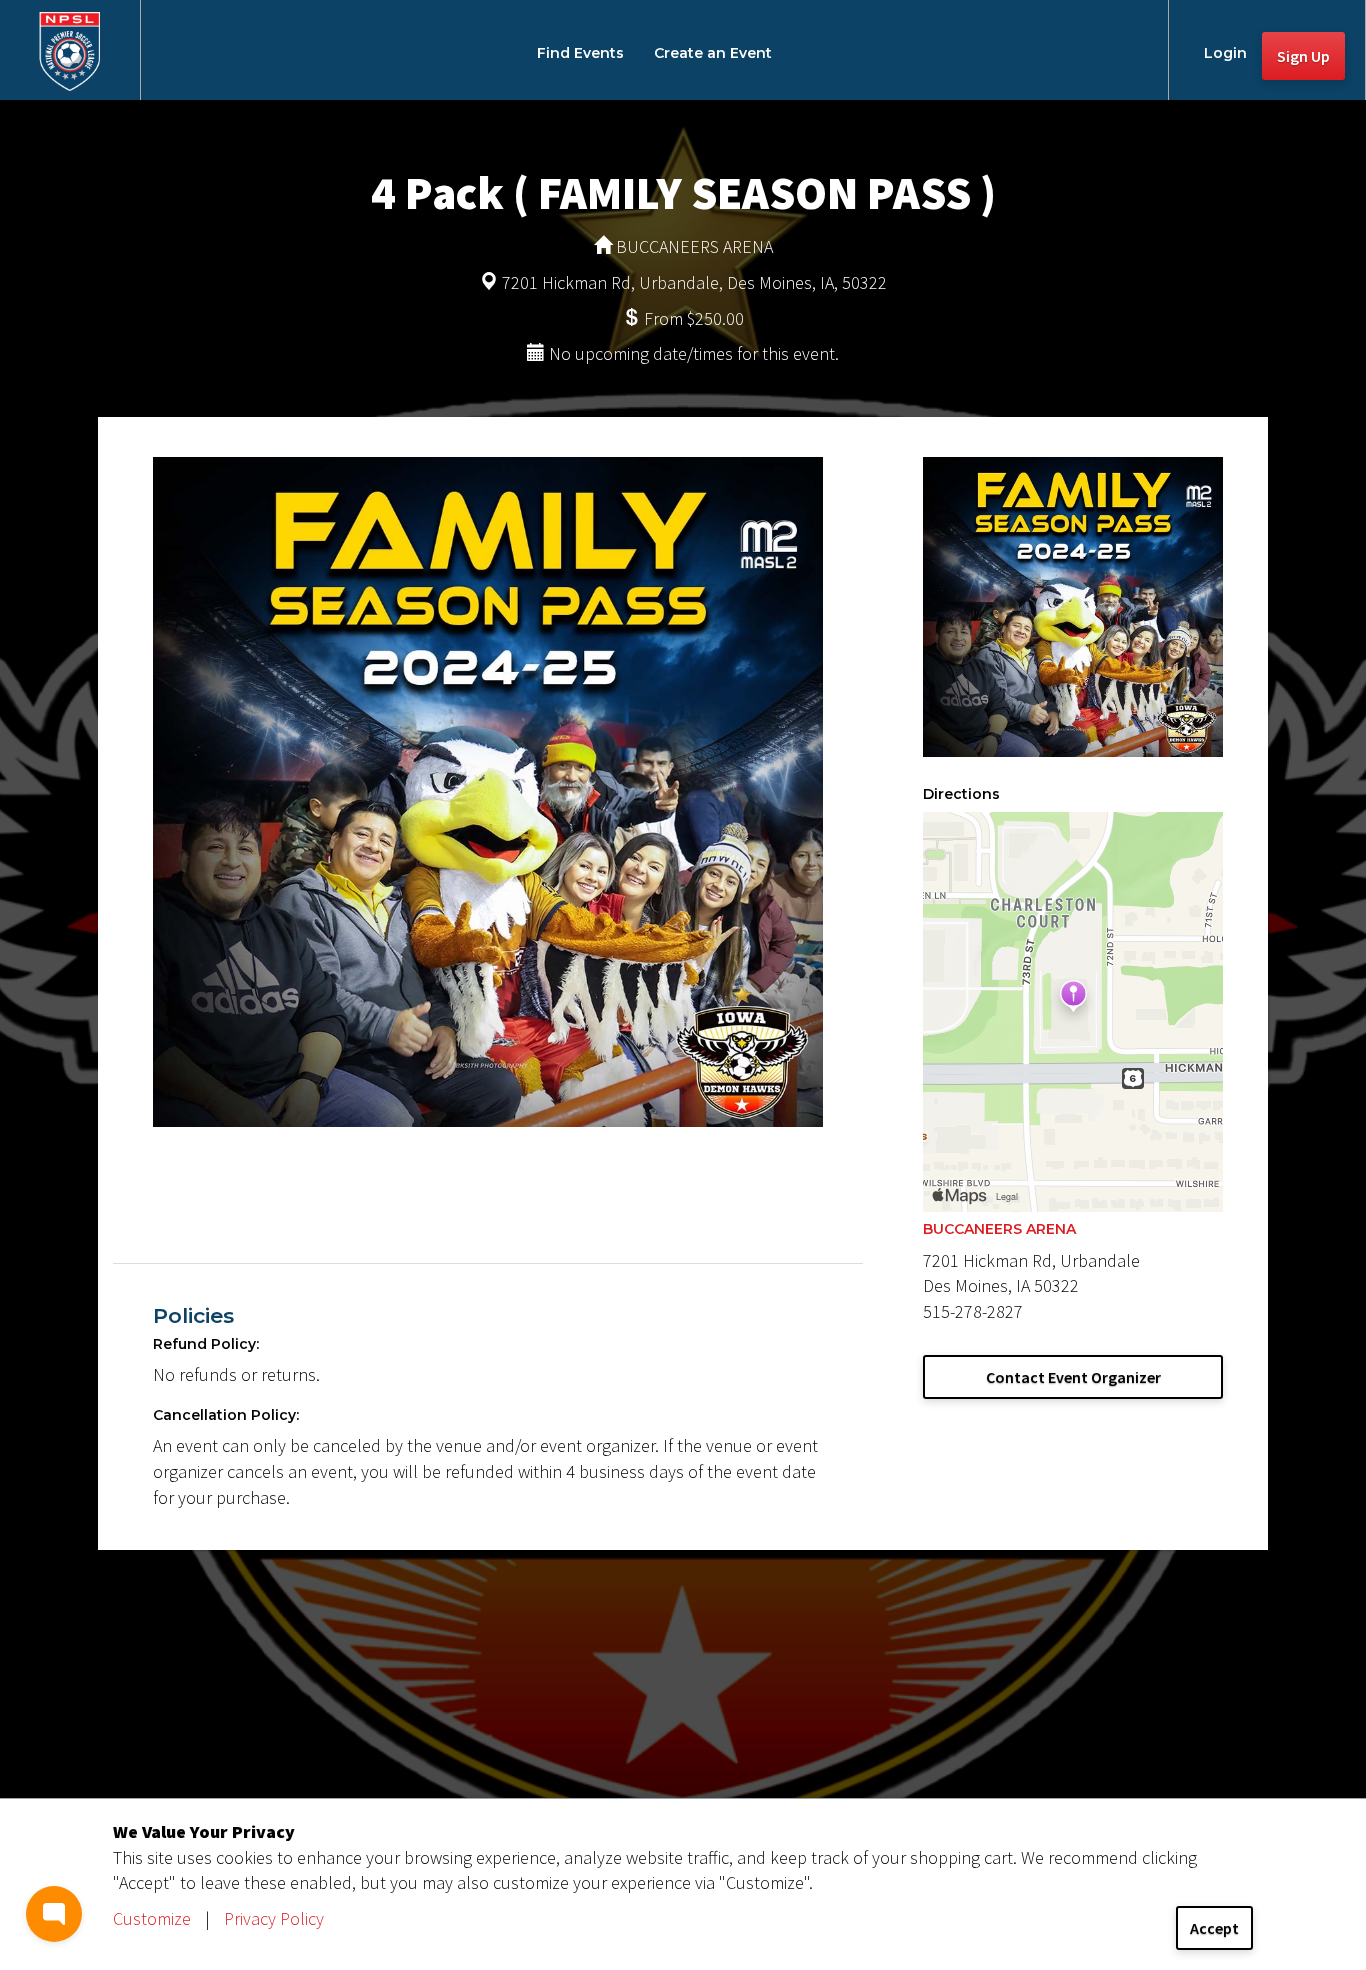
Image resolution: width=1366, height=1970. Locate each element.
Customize (152, 1918)
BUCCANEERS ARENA (999, 1229)
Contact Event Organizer (1073, 1377)
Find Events (580, 53)
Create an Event (713, 53)
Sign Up (1303, 56)
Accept (1214, 1928)
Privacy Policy (274, 1918)
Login (1225, 53)
